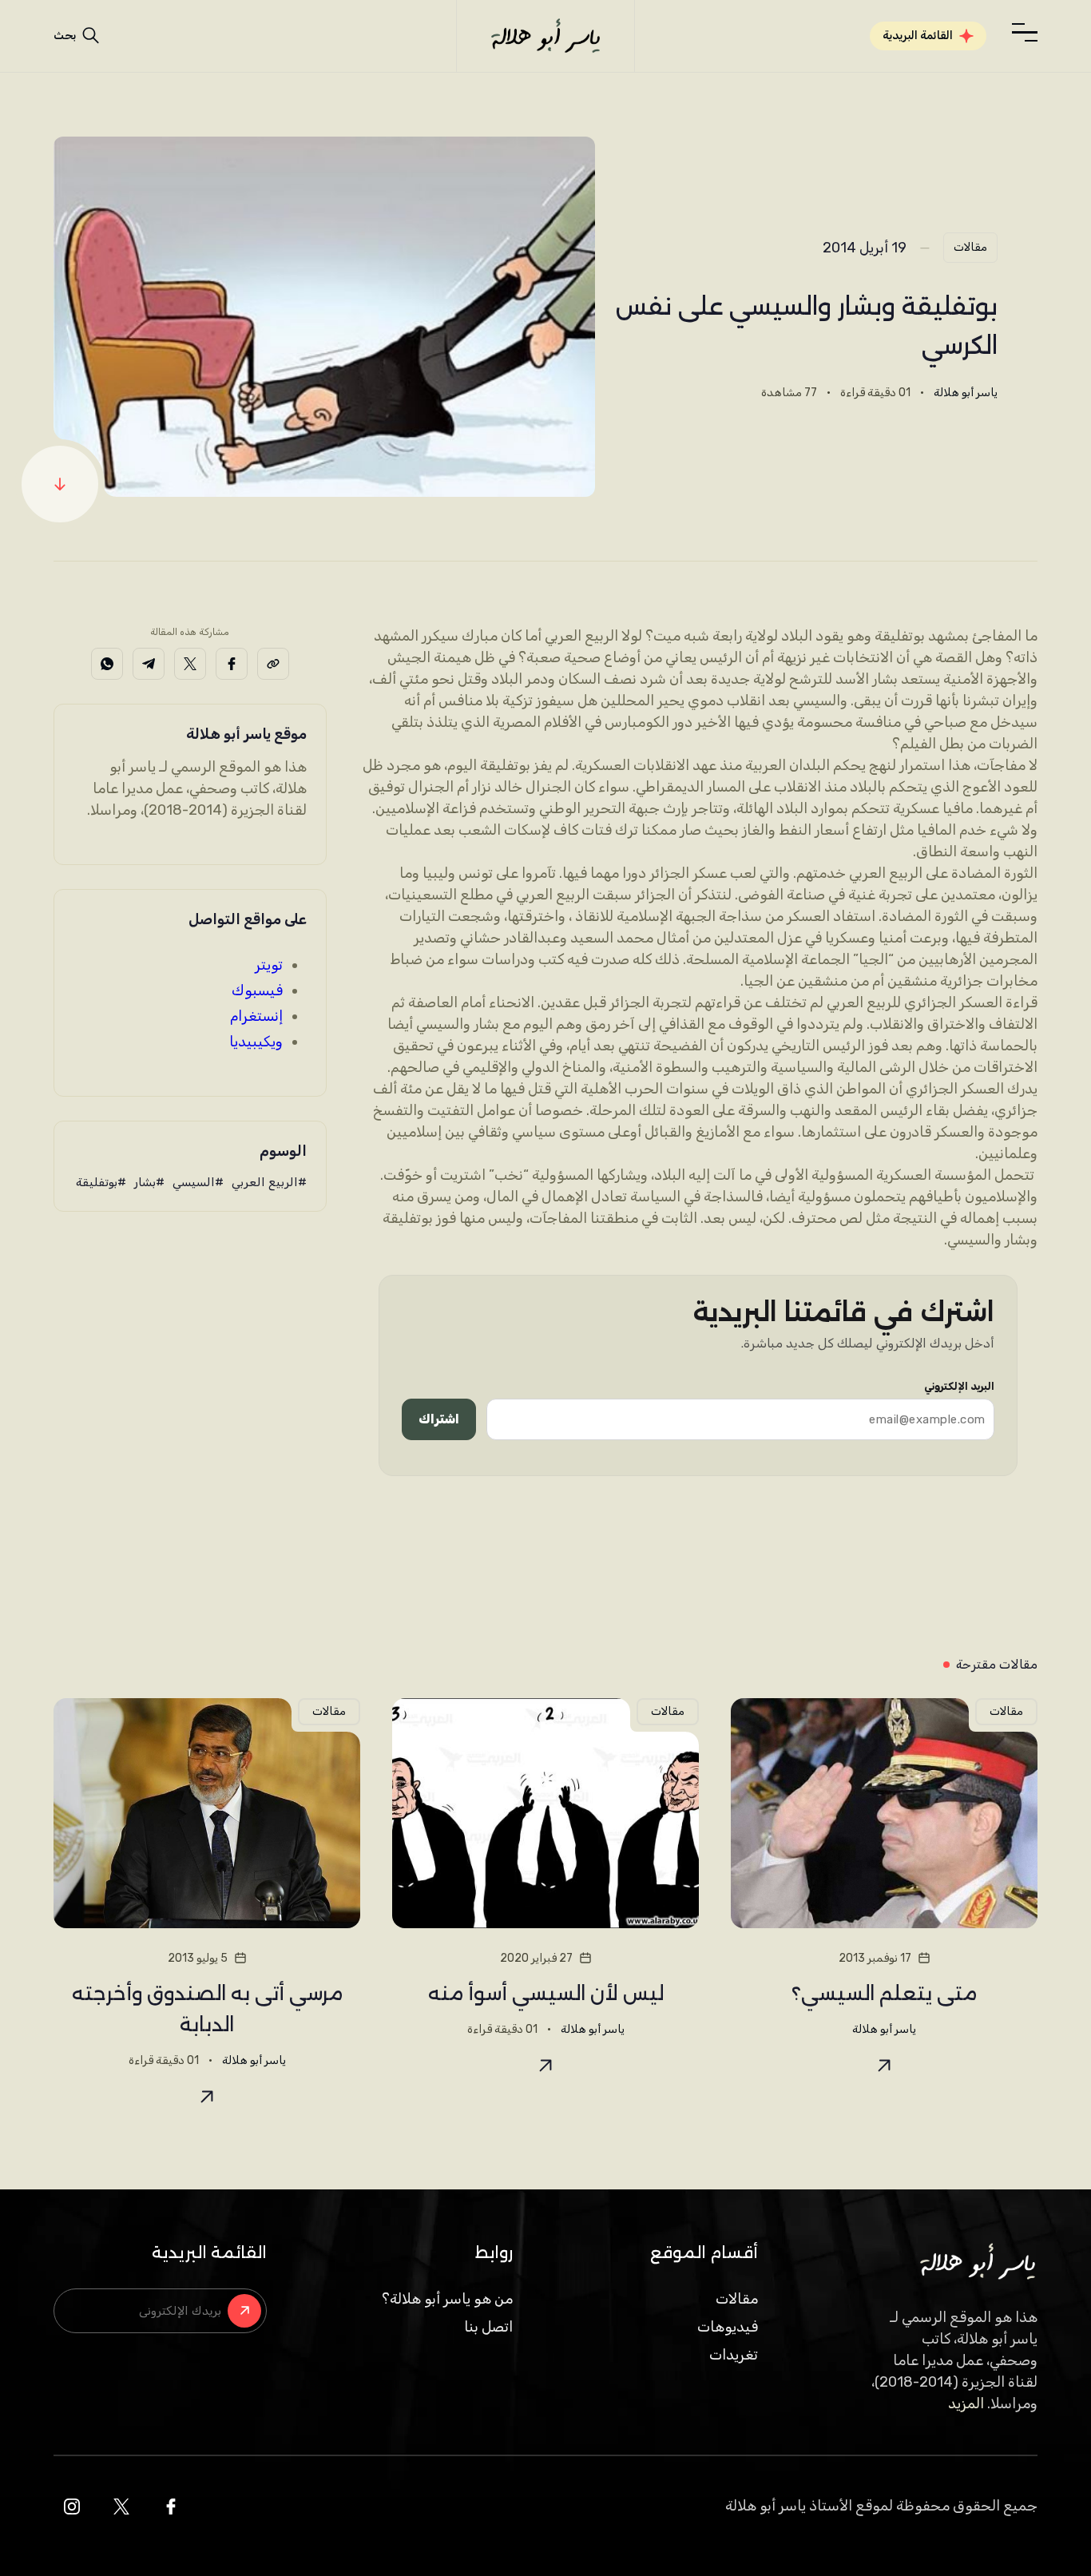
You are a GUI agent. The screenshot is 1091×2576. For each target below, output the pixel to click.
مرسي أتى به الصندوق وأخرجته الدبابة (207, 2009)
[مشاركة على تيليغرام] (149, 664)
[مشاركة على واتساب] (107, 664)
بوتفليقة (97, 1182)
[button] (1025, 33)
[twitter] (121, 2507)
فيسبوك (257, 990)
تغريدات (734, 2355)
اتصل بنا (488, 2327)
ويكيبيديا (256, 1042)
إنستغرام (256, 1016)
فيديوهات (728, 2327)
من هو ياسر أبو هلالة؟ (447, 2299)
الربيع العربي (265, 1182)
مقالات (970, 247)
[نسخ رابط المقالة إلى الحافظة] (273, 664)
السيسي (194, 1182)
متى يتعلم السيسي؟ (884, 1993)
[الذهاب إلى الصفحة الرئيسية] (545, 36)
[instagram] (72, 2507)
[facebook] (171, 2507)
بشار (145, 1182)
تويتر (269, 965)
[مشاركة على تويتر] (190, 664)
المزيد (966, 2403)
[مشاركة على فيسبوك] (232, 664)
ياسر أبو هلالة (966, 393)
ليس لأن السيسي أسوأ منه (546, 1993)
